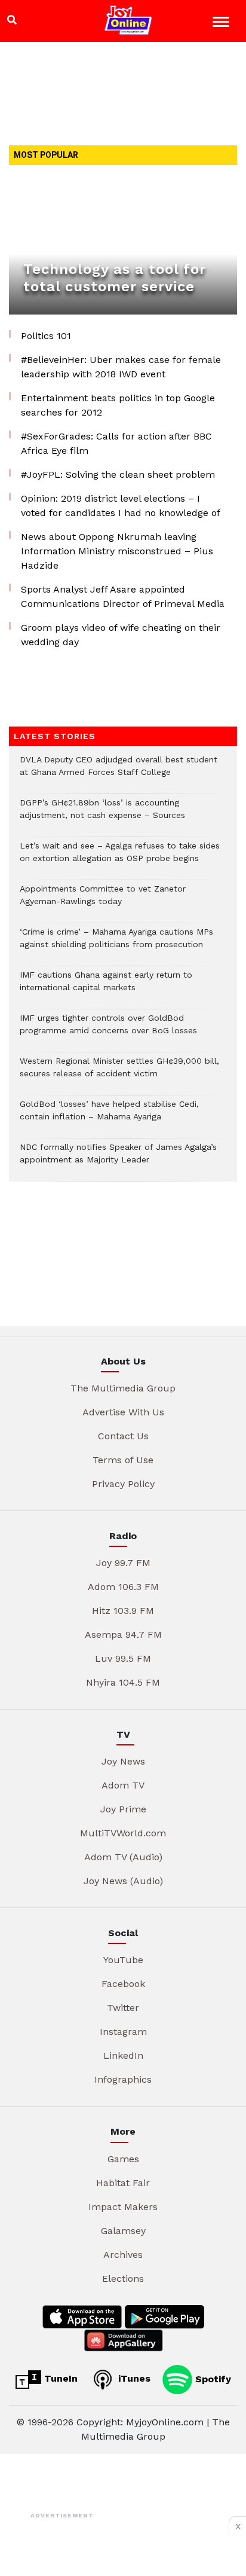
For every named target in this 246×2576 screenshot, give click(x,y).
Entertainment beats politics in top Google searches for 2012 (118, 405)
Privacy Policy (123, 1484)
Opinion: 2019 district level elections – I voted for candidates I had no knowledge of (121, 506)
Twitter (123, 2008)
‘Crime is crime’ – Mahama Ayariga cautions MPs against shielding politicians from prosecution (116, 944)
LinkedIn (123, 2055)
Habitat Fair (123, 2183)
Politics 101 (46, 336)
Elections (123, 2279)
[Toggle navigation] (222, 24)
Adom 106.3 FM (123, 1587)
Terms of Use (123, 1460)
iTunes (133, 2378)
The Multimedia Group (123, 1388)
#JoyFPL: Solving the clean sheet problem (118, 474)
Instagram (123, 2032)
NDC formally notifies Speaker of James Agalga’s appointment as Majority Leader (118, 1159)
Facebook (123, 1984)
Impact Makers (123, 2207)
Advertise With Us (123, 1412)
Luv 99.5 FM (123, 1658)
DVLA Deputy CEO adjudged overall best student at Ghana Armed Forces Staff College (119, 772)
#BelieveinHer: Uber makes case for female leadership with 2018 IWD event (121, 367)
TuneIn (59, 2378)
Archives (123, 2255)
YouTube (123, 1960)
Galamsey (123, 2231)
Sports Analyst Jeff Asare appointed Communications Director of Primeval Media (123, 596)
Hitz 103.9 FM (123, 1611)
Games (123, 2159)
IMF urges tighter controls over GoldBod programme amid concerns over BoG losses (108, 1030)
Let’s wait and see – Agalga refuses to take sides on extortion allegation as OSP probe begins (120, 858)
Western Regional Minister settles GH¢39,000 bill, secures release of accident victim (119, 1073)
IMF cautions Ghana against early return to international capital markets (106, 987)
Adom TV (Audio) (123, 1857)
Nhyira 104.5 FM (123, 1682)
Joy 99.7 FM (123, 1563)
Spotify (212, 2378)
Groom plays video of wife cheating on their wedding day (121, 635)
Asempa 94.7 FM (123, 1635)
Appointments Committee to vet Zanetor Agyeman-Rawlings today (103, 901)
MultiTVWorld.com (123, 1833)
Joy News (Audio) (123, 1881)
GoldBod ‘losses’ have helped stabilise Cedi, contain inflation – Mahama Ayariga (109, 1116)
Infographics (123, 2079)
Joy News (123, 1761)
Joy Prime (123, 1809)
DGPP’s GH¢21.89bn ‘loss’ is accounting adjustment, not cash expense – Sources (102, 815)
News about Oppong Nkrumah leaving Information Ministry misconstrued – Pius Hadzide (117, 551)
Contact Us (123, 1436)
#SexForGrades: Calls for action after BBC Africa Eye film (116, 443)
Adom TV (123, 1785)
